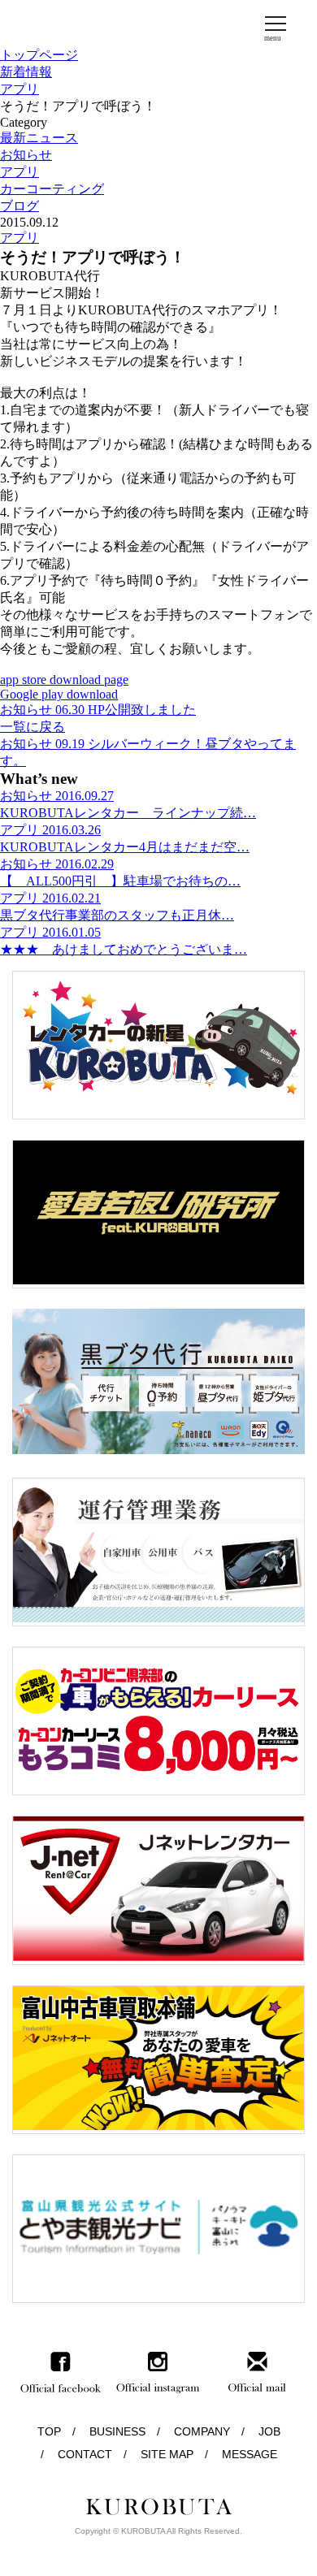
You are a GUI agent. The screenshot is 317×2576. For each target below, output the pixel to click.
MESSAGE (250, 2454)
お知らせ (26, 155)
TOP (49, 2431)
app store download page (64, 680)
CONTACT (85, 2454)
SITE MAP (167, 2454)
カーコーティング (52, 189)
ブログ (20, 206)
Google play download (59, 694)
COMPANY (202, 2431)
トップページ (39, 55)
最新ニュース (39, 138)
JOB (269, 2431)
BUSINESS (117, 2431)
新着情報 (26, 72)
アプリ (20, 89)
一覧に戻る (33, 727)
